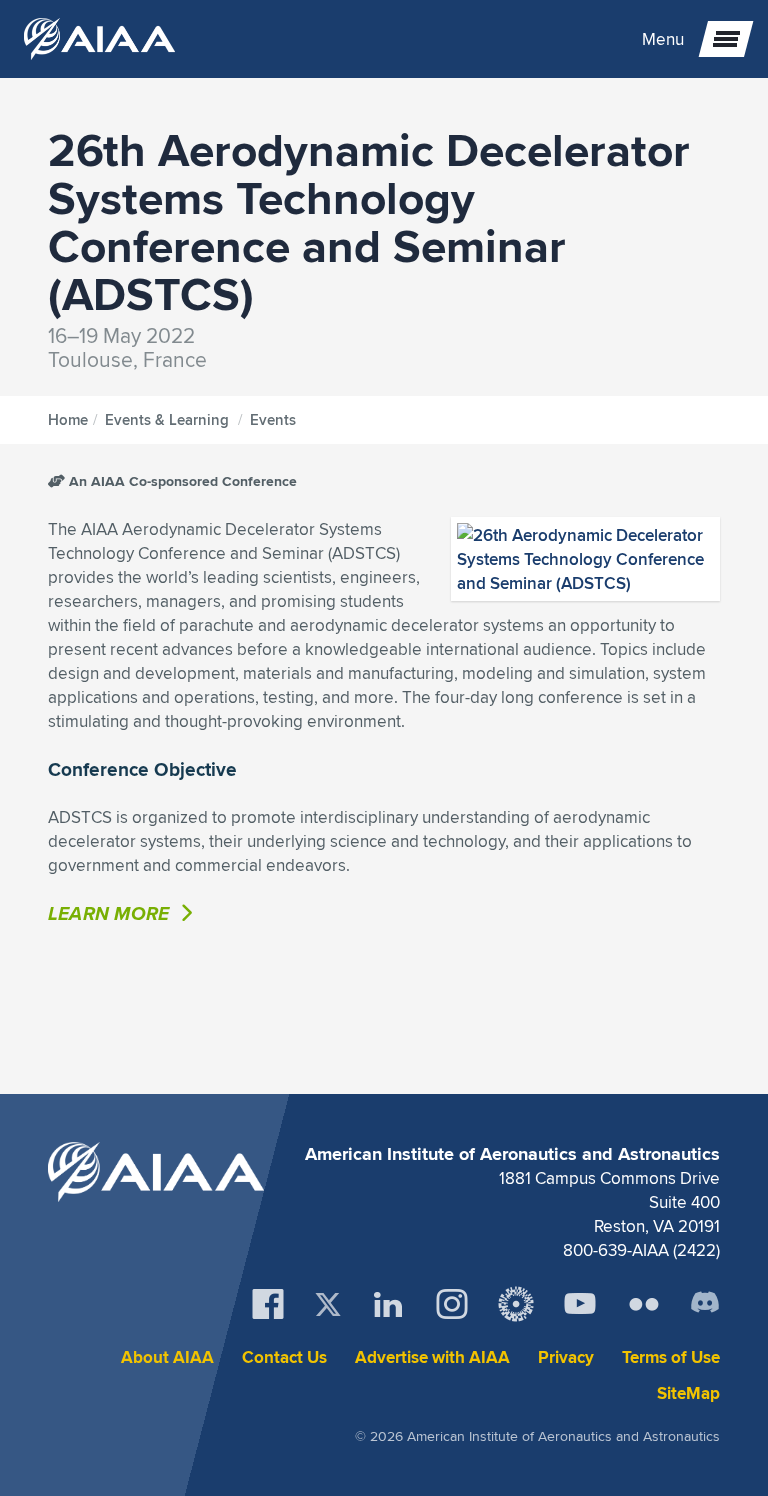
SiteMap (688, 1393)
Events (273, 420)
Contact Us (284, 1357)
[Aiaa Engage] (516, 1304)
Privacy (566, 1357)
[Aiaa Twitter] (328, 1304)
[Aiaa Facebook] (268, 1304)
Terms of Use (671, 1357)
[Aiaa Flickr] (644, 1304)
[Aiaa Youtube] (580, 1304)
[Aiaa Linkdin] (388, 1304)
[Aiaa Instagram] (452, 1304)
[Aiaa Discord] (705, 1304)
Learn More (111, 913)
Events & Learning (167, 420)
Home (68, 420)
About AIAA (167, 1357)
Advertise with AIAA (432, 1357)
